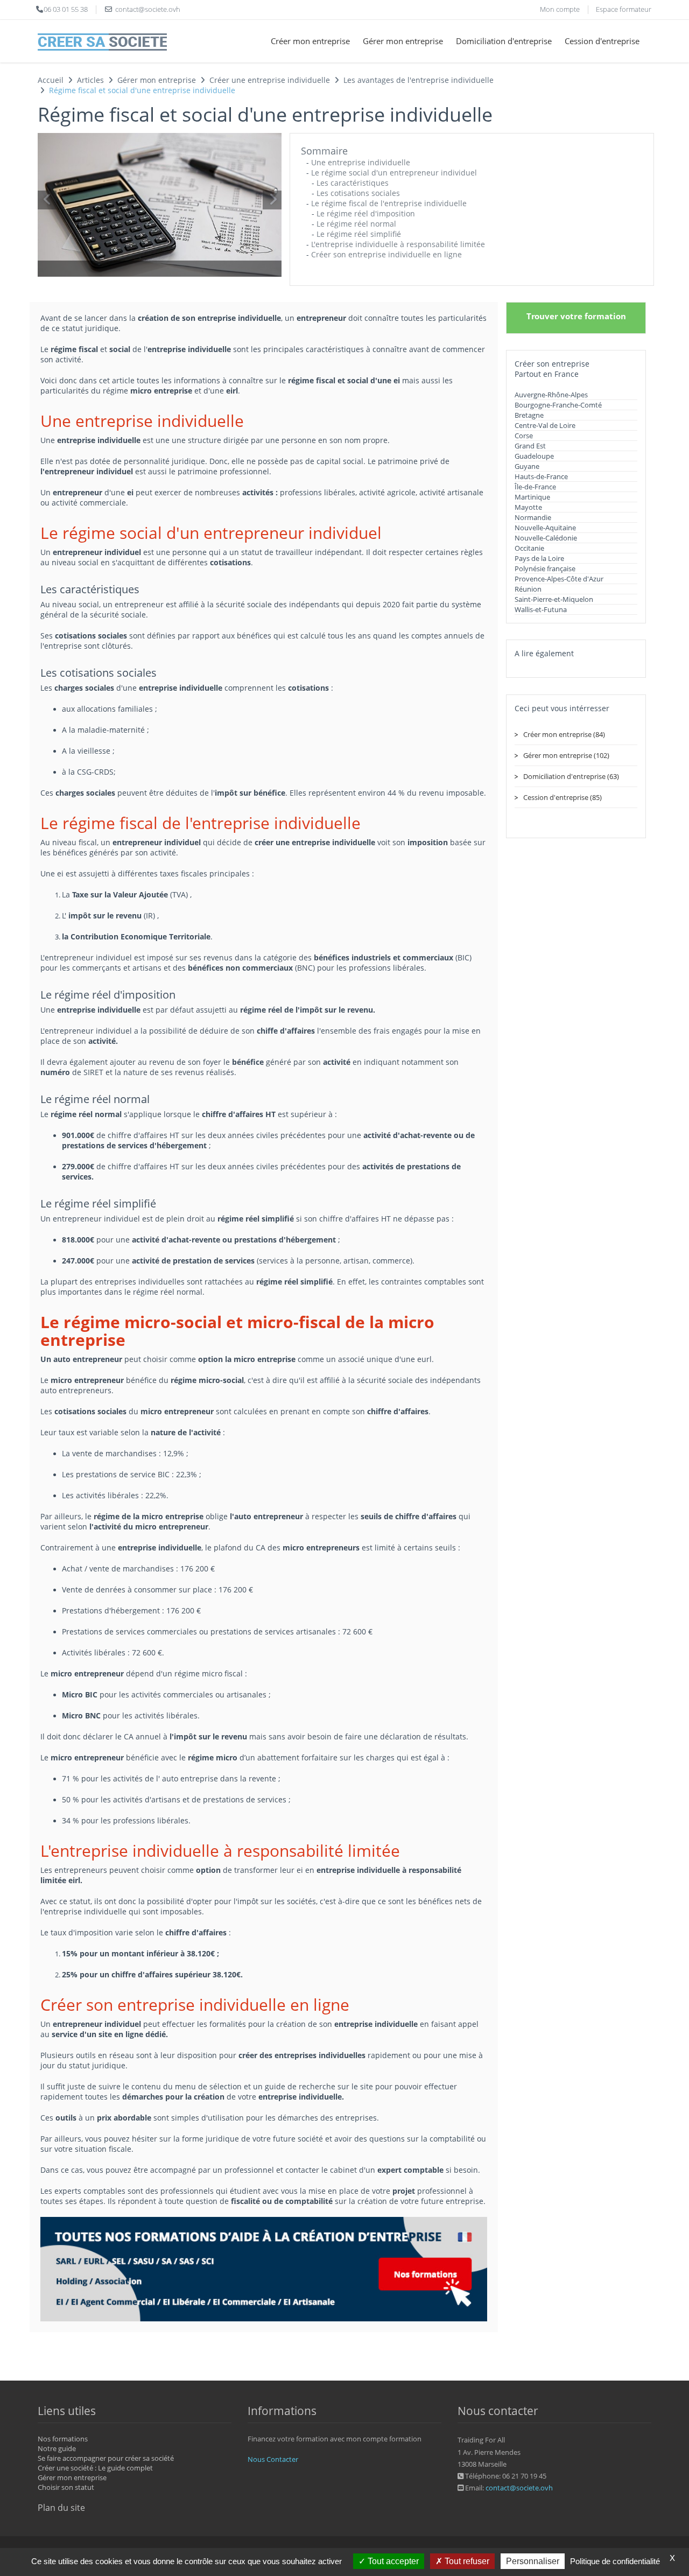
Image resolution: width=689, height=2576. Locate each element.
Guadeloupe (534, 456)
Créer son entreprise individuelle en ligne (386, 254)
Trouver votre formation (576, 316)
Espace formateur (624, 9)
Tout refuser (466, 2561)
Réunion (528, 589)
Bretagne (529, 415)
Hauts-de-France (541, 476)
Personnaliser (533, 2561)
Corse (524, 436)
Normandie (533, 517)
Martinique (532, 497)
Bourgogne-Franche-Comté (558, 405)
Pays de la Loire (539, 558)
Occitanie (529, 548)
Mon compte (560, 9)
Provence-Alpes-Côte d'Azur (559, 579)
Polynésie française (545, 568)
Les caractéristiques (353, 183)
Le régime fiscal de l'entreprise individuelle (389, 203)
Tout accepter (392, 2561)
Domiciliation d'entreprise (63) (571, 776)
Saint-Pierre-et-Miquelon (554, 599)
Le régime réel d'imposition (366, 213)
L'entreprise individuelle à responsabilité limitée (398, 244)
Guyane (527, 466)
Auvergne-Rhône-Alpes (551, 395)
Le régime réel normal (356, 224)
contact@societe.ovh (519, 2488)
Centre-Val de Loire (545, 425)
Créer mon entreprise (310, 41)
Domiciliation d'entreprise (504, 41)
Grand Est (530, 446)
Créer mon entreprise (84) (564, 734)
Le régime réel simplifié (359, 234)
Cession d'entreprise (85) (563, 797)
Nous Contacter (273, 2459)
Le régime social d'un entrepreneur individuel (394, 173)
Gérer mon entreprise (403, 41)
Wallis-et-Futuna (541, 609)
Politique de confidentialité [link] (615, 2561)
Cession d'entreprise (602, 41)
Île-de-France (535, 487)
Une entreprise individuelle (361, 162)
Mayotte (528, 507)
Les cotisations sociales (358, 193)
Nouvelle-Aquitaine (545, 528)
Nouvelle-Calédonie (546, 538)
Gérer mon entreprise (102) (566, 755)
